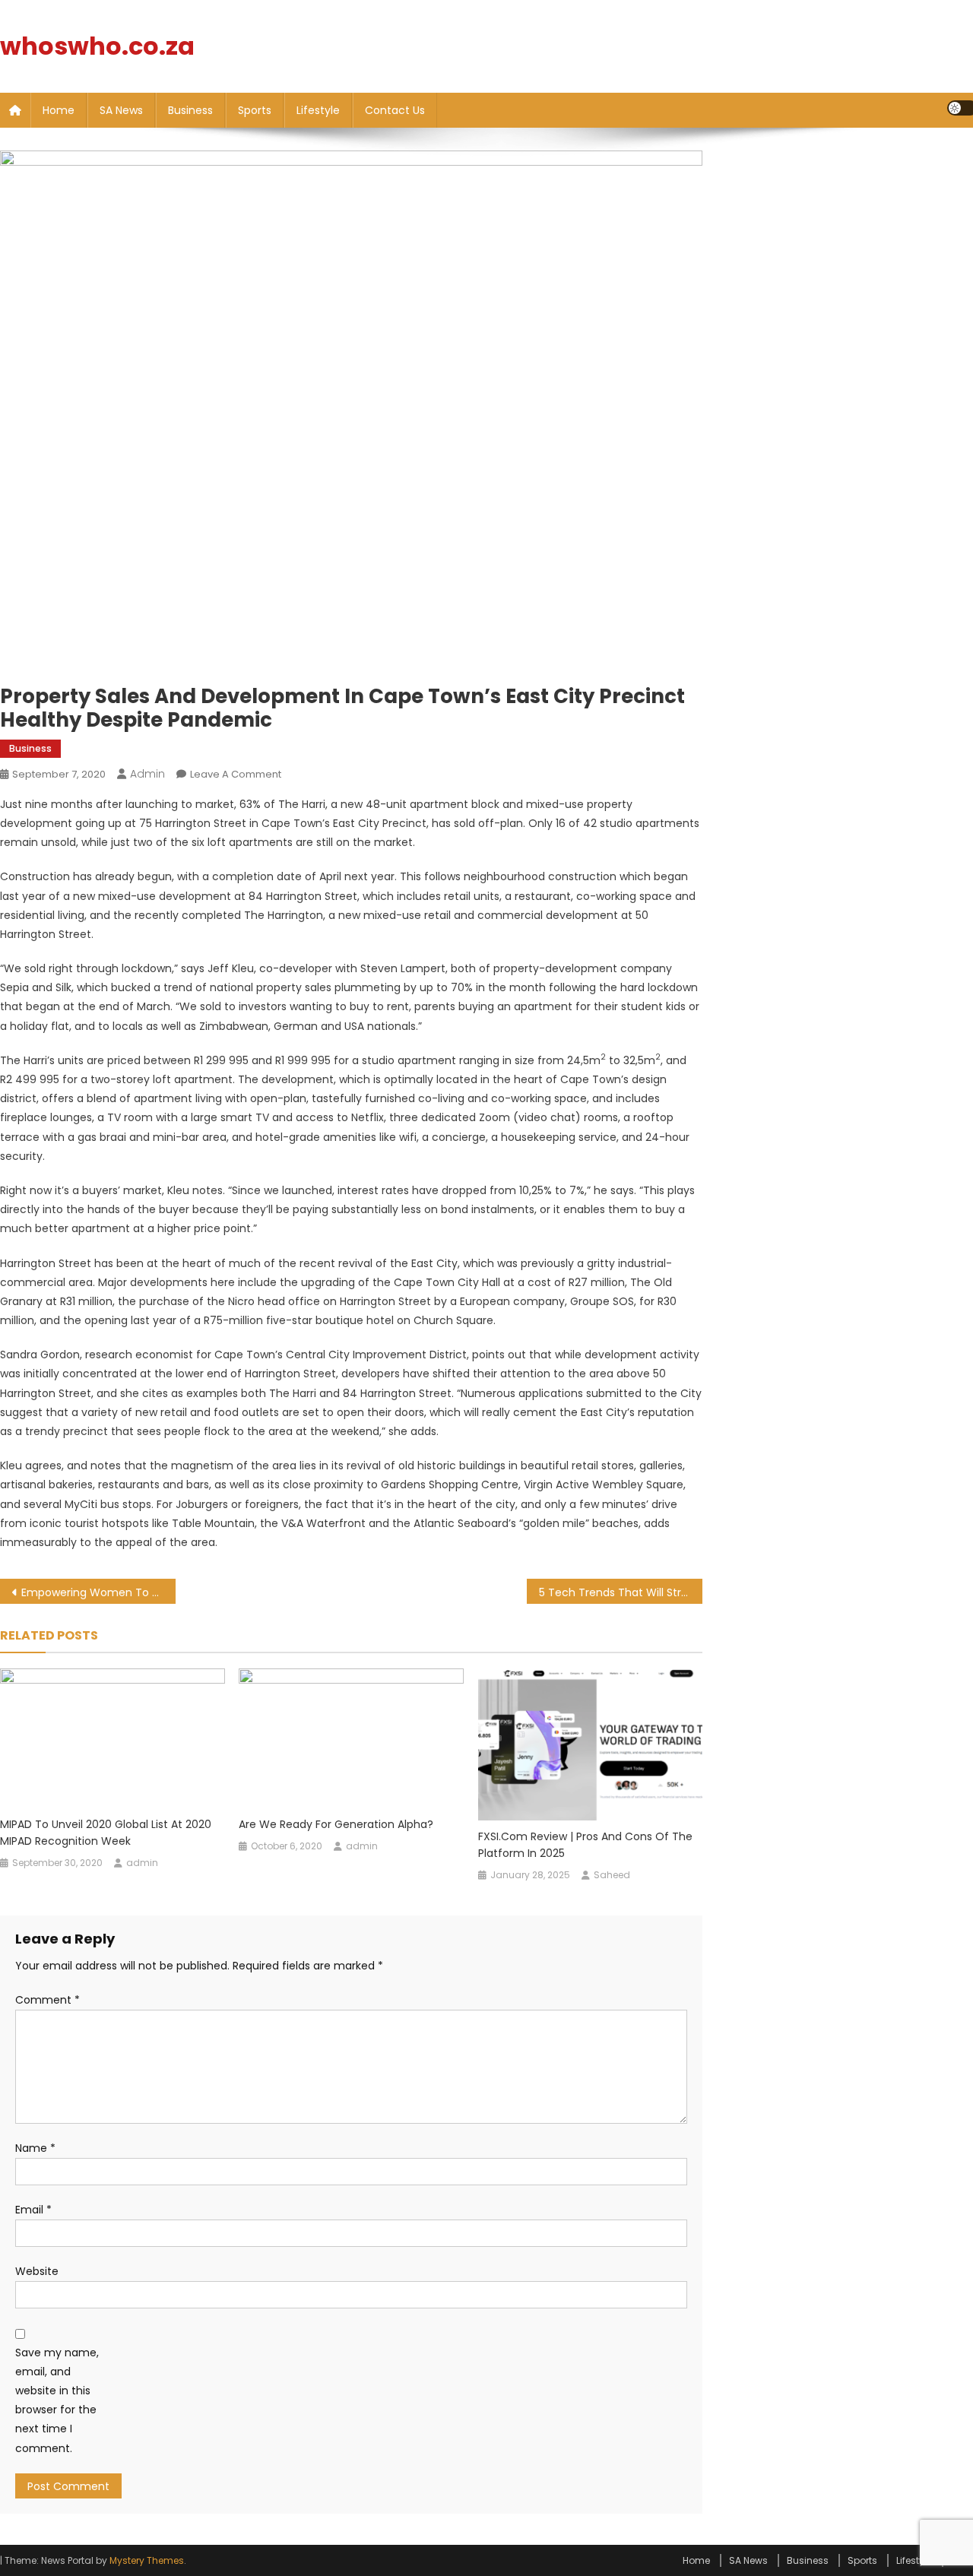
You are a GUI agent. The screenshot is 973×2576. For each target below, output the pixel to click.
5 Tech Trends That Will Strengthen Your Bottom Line (621, 1592)
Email (33, 2210)
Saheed (612, 1875)
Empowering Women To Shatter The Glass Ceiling (98, 1592)
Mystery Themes (147, 2560)
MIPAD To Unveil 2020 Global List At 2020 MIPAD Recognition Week (106, 1833)
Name (35, 2148)
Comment (48, 2000)
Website (37, 2271)
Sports (255, 110)
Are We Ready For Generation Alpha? (336, 1824)
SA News (121, 110)
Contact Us (395, 110)
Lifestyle (318, 110)
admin (147, 774)
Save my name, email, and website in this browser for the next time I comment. (57, 2400)
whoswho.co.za (97, 46)
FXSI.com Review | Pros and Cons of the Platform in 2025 (585, 1845)
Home (59, 110)
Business (190, 110)
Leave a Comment (236, 774)
